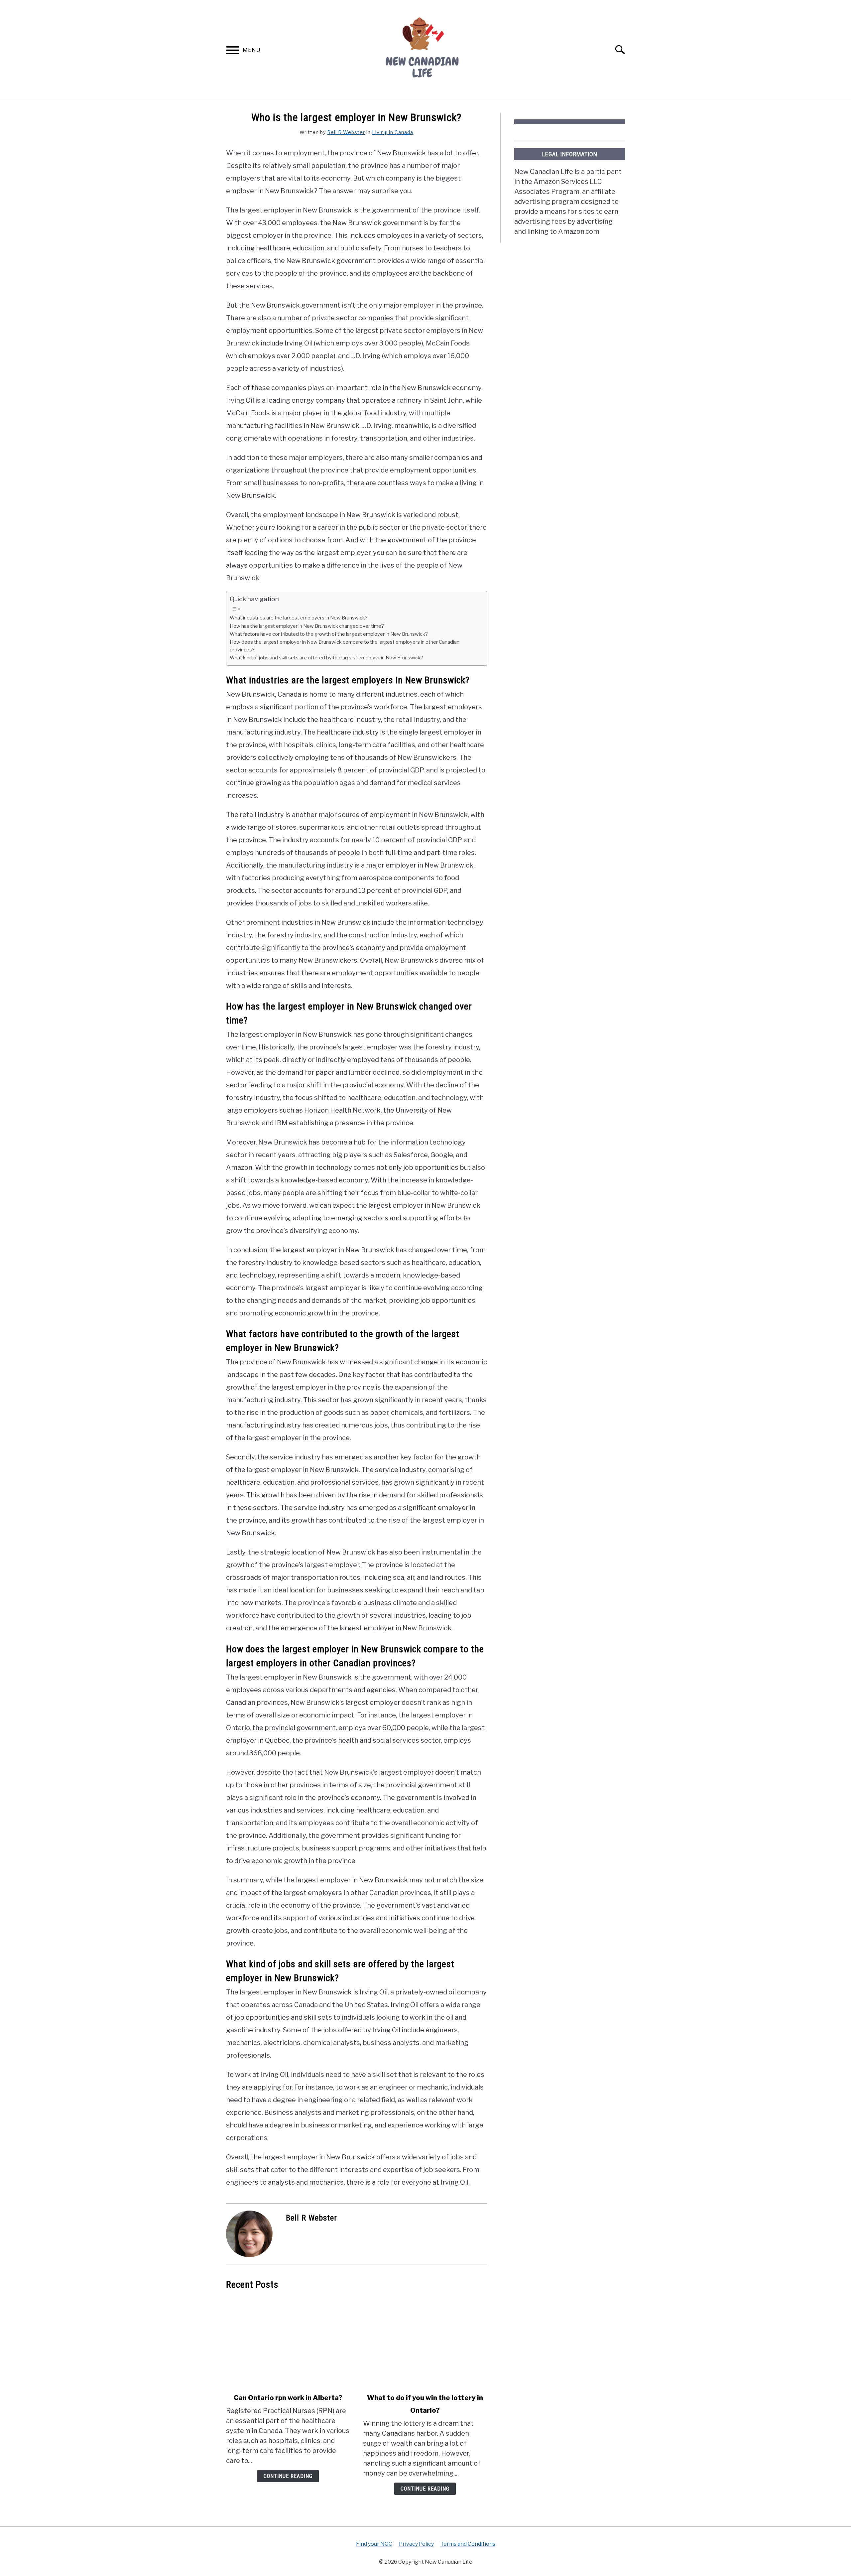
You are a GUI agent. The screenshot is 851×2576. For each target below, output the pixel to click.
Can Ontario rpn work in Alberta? (288, 2398)
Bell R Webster (346, 132)
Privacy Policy (416, 2544)
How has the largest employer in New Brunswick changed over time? (307, 626)
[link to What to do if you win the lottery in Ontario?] (425, 2342)
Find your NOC (374, 2544)
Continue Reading (288, 2476)
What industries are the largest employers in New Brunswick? (299, 618)
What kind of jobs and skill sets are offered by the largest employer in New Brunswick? (326, 658)
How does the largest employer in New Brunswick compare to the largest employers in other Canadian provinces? (345, 646)
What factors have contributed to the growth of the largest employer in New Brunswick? (329, 634)
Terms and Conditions (468, 2544)
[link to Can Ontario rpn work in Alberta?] (288, 2342)
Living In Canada (393, 132)
